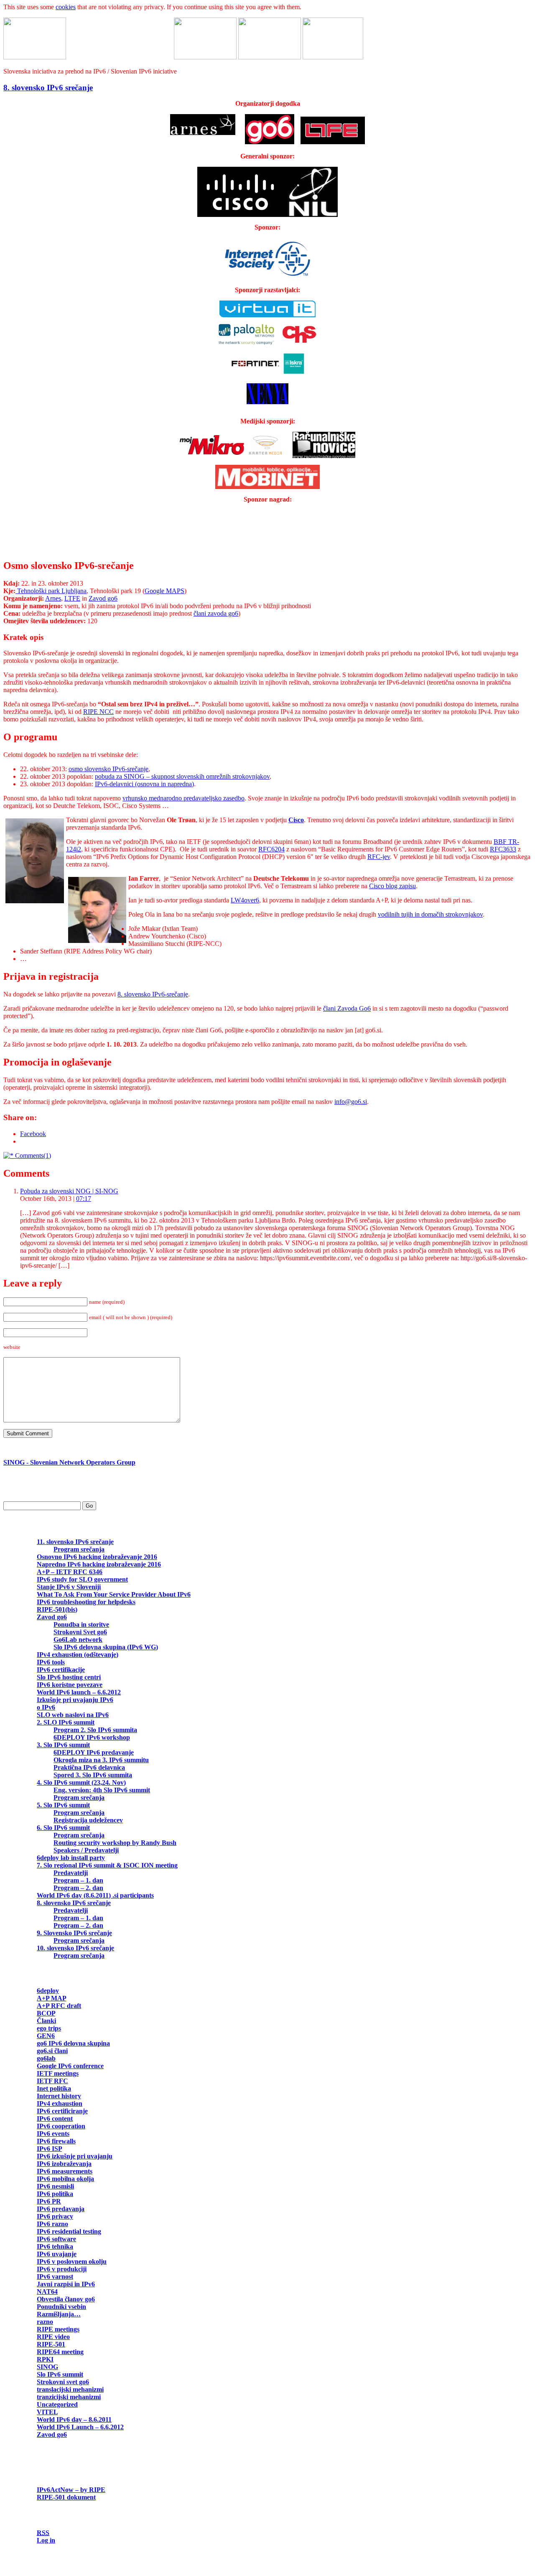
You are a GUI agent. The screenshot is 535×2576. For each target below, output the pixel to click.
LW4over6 (245, 900)
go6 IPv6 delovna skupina (73, 2043)
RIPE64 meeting (60, 2352)
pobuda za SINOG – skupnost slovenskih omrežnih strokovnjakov (182, 776)
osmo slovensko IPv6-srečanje (108, 769)
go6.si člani (52, 2051)
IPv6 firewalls (56, 2141)
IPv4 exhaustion (60, 2103)
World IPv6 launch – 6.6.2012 (79, 1692)
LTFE (72, 598)
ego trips (49, 2028)
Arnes (53, 598)
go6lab (46, 2058)
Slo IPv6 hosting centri (69, 1677)
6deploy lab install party (71, 1858)
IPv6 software (56, 2239)
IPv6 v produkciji (62, 2269)
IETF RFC (52, 2081)
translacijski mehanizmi (70, 2389)
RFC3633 (503, 849)
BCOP (46, 2013)
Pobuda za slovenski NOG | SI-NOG (69, 1191)
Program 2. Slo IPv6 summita (95, 1730)
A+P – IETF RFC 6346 (70, 1572)
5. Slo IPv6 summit (63, 1805)
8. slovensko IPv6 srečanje (48, 88)
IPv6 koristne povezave (70, 1685)
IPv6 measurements (65, 2171)
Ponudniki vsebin (61, 2307)
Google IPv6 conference (70, 2066)
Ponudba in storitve (81, 1624)
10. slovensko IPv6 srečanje (75, 1948)
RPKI (45, 2359)
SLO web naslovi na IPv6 (73, 1715)
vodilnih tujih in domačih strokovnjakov (430, 914)
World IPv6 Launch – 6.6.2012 (80, 2427)
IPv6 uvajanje (57, 2254)
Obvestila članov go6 (66, 2299)
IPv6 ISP (49, 2149)
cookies (66, 7)
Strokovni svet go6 (63, 2382)
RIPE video (53, 2337)
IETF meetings (58, 2073)
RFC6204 (271, 849)
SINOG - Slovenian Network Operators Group (69, 1462)
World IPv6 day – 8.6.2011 (74, 2419)
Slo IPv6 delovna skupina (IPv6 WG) (106, 1647)
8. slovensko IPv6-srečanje (153, 994)
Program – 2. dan (78, 1888)
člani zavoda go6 (216, 613)
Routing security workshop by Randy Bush (115, 1843)
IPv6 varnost (55, 2277)
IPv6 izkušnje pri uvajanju (75, 2156)
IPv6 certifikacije (61, 1670)
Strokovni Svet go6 (80, 1632)
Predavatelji (71, 1873)
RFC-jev (379, 857)
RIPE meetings (58, 2329)
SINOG (47, 2367)
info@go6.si (351, 1102)
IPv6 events (53, 2134)
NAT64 (47, 2292)
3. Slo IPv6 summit (63, 1745)
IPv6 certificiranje (62, 2111)
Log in (46, 2540)
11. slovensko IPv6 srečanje (75, 1542)
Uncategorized (57, 2404)
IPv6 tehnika (55, 2246)
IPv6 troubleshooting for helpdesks (86, 1602)
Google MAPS (164, 591)
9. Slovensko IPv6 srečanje (74, 1933)
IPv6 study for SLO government (82, 1579)
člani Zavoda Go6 (347, 1008)
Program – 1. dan (78, 1880)
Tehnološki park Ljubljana (51, 591)
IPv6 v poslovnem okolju (72, 2261)
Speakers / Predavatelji (86, 1850)
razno (45, 2322)
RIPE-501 (51, 2344)
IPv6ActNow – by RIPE (71, 2490)
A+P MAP (51, 1998)
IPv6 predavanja (61, 2209)
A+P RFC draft (59, 2006)
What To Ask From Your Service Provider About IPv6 (114, 1594)
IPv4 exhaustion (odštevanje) (78, 1655)
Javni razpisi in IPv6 (66, 2284)
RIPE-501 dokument (66, 2497)
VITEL (47, 2412)
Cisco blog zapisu (392, 886)
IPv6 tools (51, 1662)
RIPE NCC (98, 712)
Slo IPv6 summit (60, 2374)
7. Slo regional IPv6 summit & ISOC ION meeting (107, 1865)
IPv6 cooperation (61, 2126)
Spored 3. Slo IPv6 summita (93, 1775)
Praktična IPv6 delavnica (89, 1767)
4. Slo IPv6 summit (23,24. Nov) (81, 1782)
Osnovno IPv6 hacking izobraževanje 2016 (97, 1557)
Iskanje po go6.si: (28, 1491)
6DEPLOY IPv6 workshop (92, 1737)
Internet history (59, 2096)
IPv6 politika (55, 2194)
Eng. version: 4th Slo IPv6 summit (102, 1790)
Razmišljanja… (59, 2314)
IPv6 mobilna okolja (65, 2179)
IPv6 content (55, 2119)
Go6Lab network (78, 1640)
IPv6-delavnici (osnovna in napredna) (144, 784)
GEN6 (46, 2036)
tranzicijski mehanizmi (69, 2397)
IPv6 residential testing (69, 2231)
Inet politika (54, 2088)
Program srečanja (79, 1549)
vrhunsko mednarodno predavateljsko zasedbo (183, 798)
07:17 (84, 1199)
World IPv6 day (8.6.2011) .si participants (95, 1895)
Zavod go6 (103, 598)
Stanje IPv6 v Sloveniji (69, 1587)
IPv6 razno (52, 2224)
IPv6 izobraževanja (64, 2164)
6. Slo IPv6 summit (63, 1828)
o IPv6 (46, 1707)
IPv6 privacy (55, 2216)
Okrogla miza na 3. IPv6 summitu (101, 1760)
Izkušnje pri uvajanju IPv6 (75, 1700)
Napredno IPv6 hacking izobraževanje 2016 (99, 1564)
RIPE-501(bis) (57, 1609)
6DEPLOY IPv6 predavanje (94, 1752)
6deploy (48, 1991)
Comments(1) (32, 1156)
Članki (46, 2021)
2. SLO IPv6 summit (66, 1722)
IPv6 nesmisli (55, 2186)
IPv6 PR (49, 2201)
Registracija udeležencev (88, 1820)
